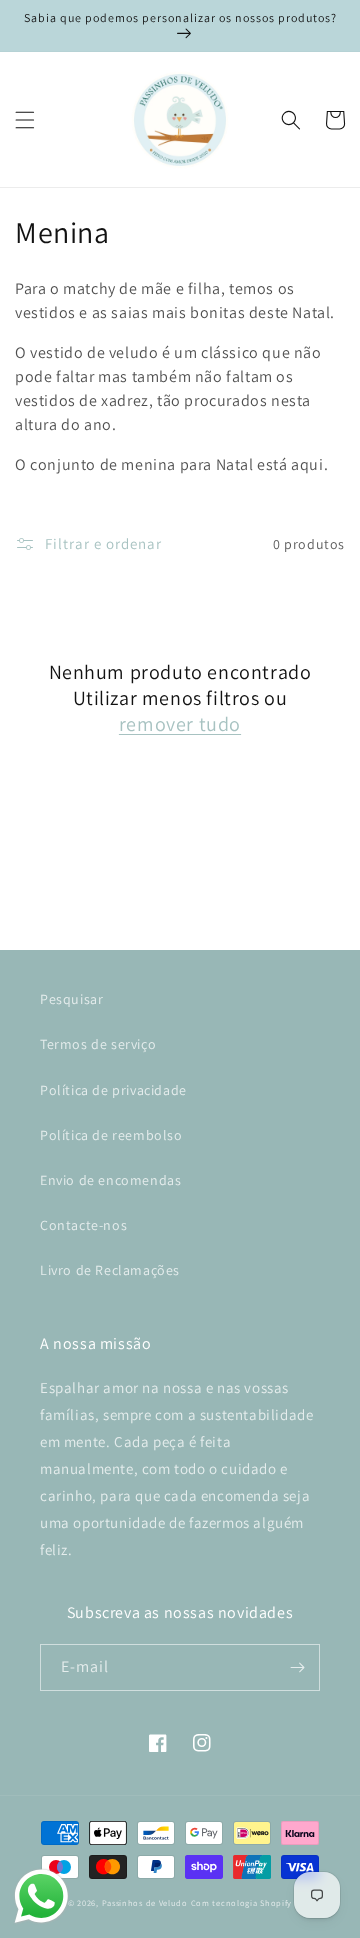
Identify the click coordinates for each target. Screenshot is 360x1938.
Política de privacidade (113, 1090)
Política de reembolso (111, 1135)
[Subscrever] (297, 1667)
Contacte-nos (83, 1225)
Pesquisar (71, 999)
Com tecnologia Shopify (241, 1902)
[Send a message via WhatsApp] (41, 1896)
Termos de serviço (98, 1044)
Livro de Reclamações (110, 1270)
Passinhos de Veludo (145, 1902)
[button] (25, 120)
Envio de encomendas (110, 1180)
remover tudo (180, 724)
